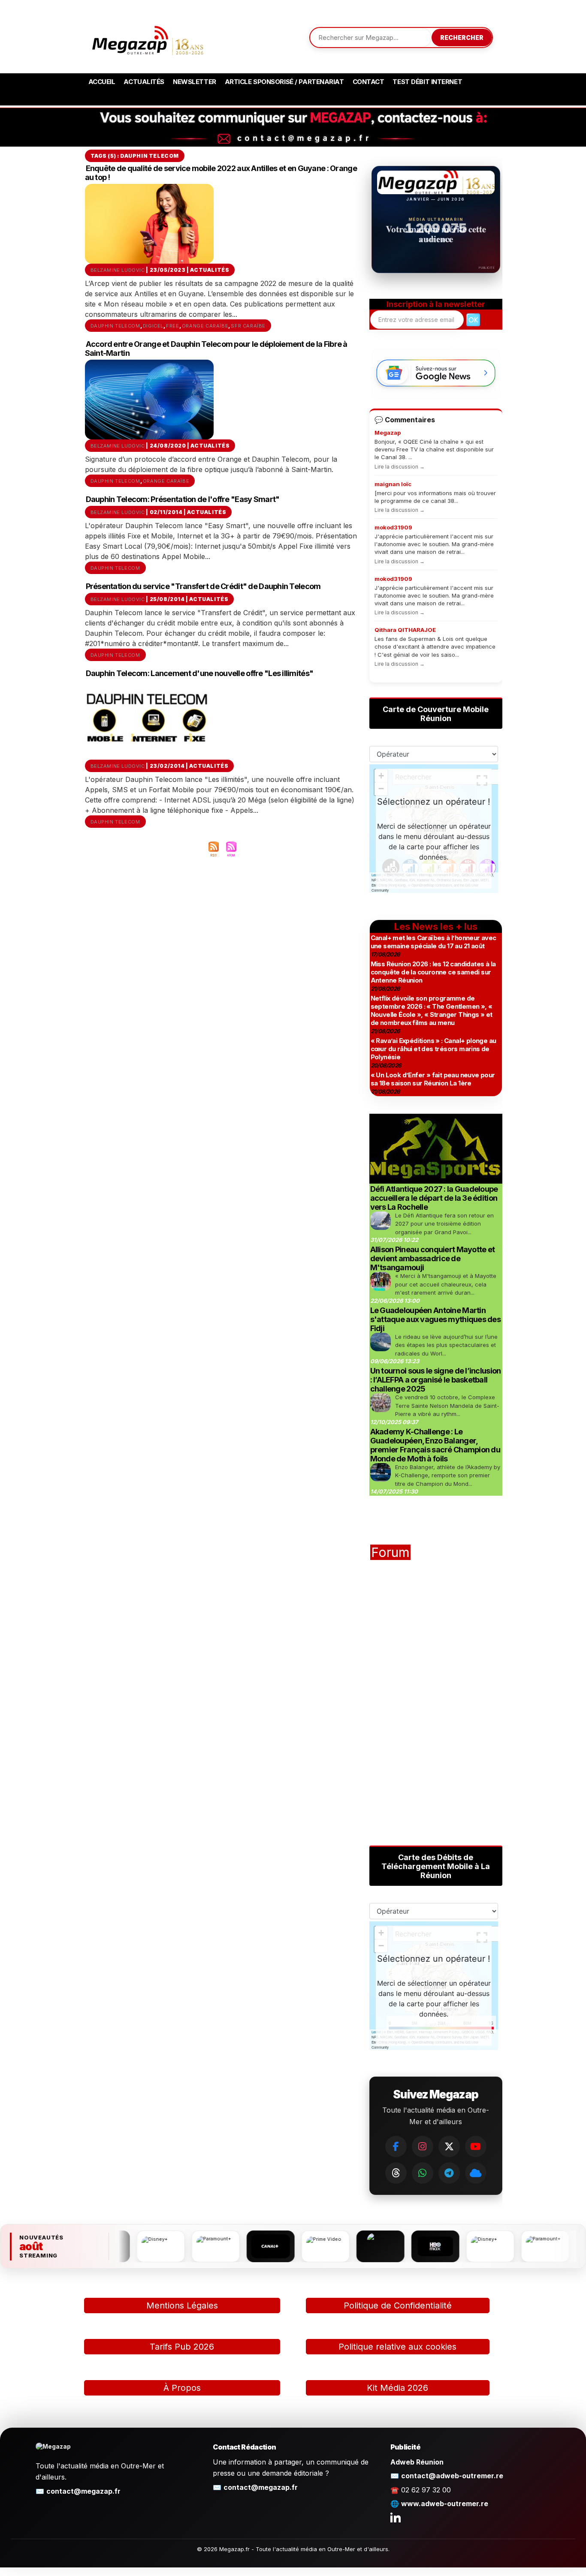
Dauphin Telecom (115, 326)
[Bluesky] (476, 2173)
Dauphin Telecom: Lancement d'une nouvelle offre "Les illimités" (200, 673)
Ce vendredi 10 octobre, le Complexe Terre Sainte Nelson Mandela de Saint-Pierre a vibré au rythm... (447, 1405)
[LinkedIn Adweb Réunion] (396, 2517)
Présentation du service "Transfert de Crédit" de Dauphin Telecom (203, 586)
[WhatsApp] (423, 2173)
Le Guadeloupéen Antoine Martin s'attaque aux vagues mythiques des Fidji (436, 1319)
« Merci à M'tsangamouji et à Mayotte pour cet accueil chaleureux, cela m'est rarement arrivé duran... (446, 1284)
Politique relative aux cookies (397, 2347)
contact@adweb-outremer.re (452, 2476)
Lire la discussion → (400, 467)
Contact (369, 82)
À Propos (182, 2388)
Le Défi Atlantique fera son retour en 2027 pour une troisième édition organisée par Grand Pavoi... (444, 1224)
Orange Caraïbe (205, 326)
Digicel (153, 326)
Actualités (144, 82)
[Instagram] (423, 2146)
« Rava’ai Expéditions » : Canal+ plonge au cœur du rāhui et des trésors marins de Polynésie (433, 1049)
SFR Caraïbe (248, 326)
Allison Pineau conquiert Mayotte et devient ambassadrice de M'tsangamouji (433, 1258)
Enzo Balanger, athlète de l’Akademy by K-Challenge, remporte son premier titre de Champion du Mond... (448, 1475)
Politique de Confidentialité (398, 2305)
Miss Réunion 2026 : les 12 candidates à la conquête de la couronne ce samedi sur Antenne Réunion (433, 972)
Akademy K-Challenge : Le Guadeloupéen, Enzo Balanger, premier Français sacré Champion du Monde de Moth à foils (435, 1445)
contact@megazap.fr (83, 2491)
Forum (390, 1552)
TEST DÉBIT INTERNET (427, 82)
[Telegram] (449, 2173)
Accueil (102, 82)
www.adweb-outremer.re (445, 2504)
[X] (449, 2146)
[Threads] (396, 2173)
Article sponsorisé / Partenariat (284, 82)
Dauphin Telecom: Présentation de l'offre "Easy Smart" (183, 499)
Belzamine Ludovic (118, 270)
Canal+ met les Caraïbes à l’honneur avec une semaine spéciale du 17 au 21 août (433, 942)
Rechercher (462, 38)
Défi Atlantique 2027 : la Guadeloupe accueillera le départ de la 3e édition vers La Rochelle (434, 1198)
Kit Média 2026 (397, 2388)
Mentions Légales (182, 2305)
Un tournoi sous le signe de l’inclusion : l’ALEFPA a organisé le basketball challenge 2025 (436, 1380)
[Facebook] (396, 2146)
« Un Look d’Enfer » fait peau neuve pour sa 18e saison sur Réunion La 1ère (433, 1079)
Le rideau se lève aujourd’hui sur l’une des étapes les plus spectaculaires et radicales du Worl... (446, 1345)
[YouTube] (476, 2146)
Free (172, 326)
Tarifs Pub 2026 (182, 2347)
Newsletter (195, 82)
